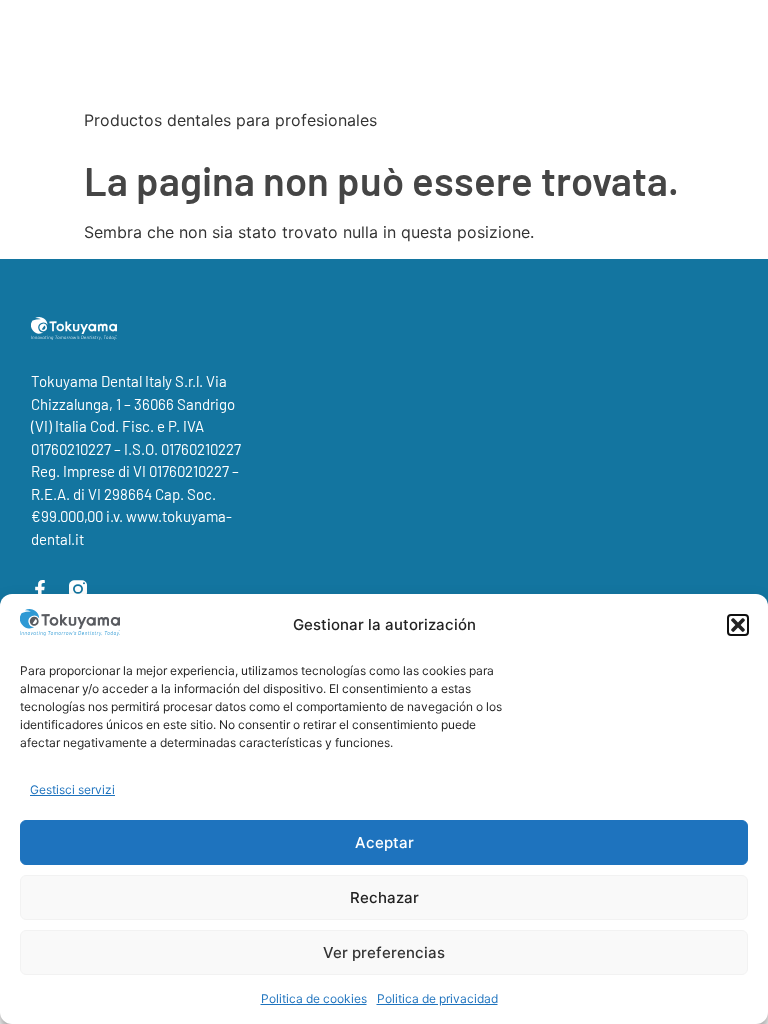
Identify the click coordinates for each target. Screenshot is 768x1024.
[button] (738, 625)
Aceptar (384, 842)
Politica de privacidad (437, 998)
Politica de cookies (314, 998)
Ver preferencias (384, 952)
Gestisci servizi (72, 789)
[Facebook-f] (40, 589)
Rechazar (384, 897)
